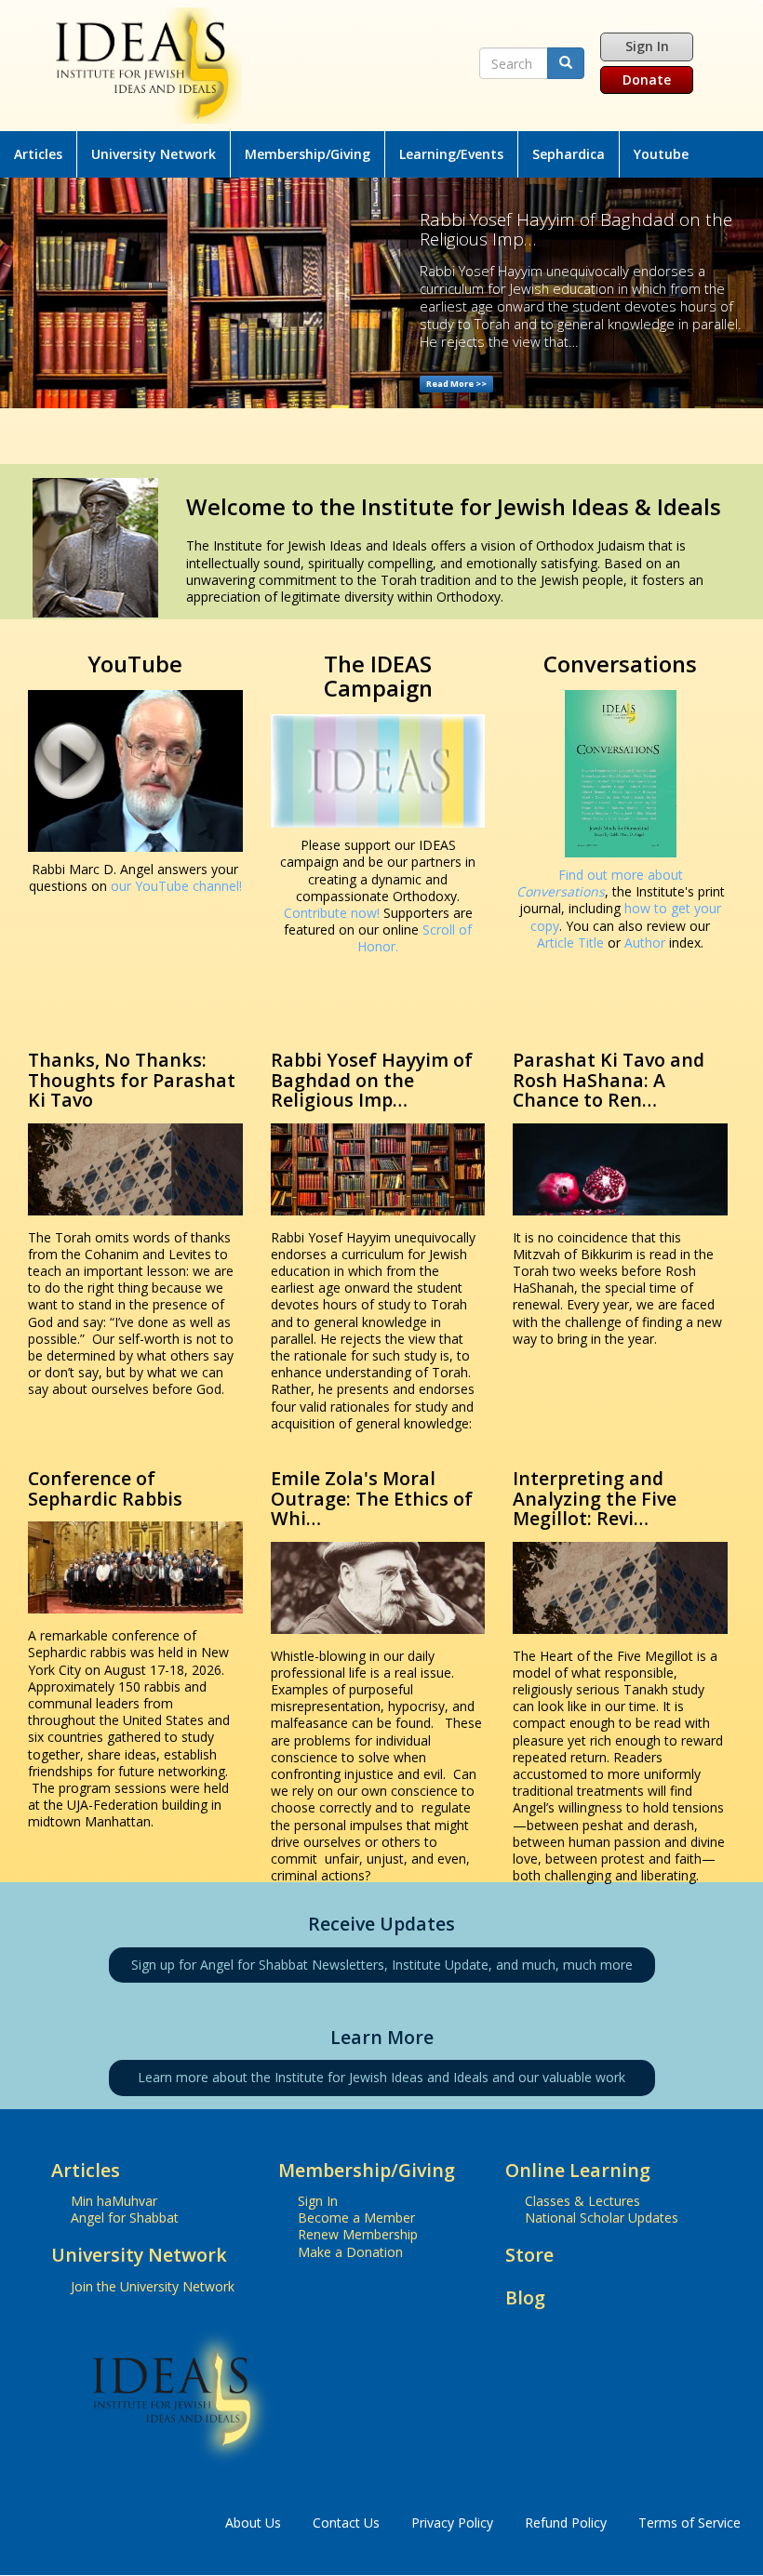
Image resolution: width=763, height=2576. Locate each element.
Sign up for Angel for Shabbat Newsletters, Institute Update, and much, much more (382, 1965)
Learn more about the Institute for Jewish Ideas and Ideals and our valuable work (381, 2077)
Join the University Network (153, 2286)
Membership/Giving (308, 154)
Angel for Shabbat (125, 2217)
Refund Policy (566, 2523)
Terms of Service (689, 2523)
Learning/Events (451, 154)
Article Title (572, 943)
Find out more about (600, 883)
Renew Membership (358, 2234)
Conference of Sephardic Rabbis (105, 1488)
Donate (647, 80)
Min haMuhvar (114, 2201)
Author (645, 943)
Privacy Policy (452, 2523)
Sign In (647, 46)
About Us (253, 2523)
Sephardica (569, 154)
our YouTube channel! (176, 886)
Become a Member (356, 2217)
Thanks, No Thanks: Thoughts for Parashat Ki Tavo (132, 1080)
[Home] (261, 66)
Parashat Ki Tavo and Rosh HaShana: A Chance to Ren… (609, 1080)
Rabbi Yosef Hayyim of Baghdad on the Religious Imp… (372, 1080)
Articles (38, 154)
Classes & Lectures (582, 2201)
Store (529, 2255)
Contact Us (346, 2523)
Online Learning (578, 2170)
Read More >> (456, 384)
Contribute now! (332, 913)
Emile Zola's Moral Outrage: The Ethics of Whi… (372, 1498)
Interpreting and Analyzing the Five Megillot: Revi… (595, 1498)
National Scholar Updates (602, 2217)
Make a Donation (350, 2252)
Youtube (661, 154)
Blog (525, 2297)
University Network (154, 154)
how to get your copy (626, 916)
